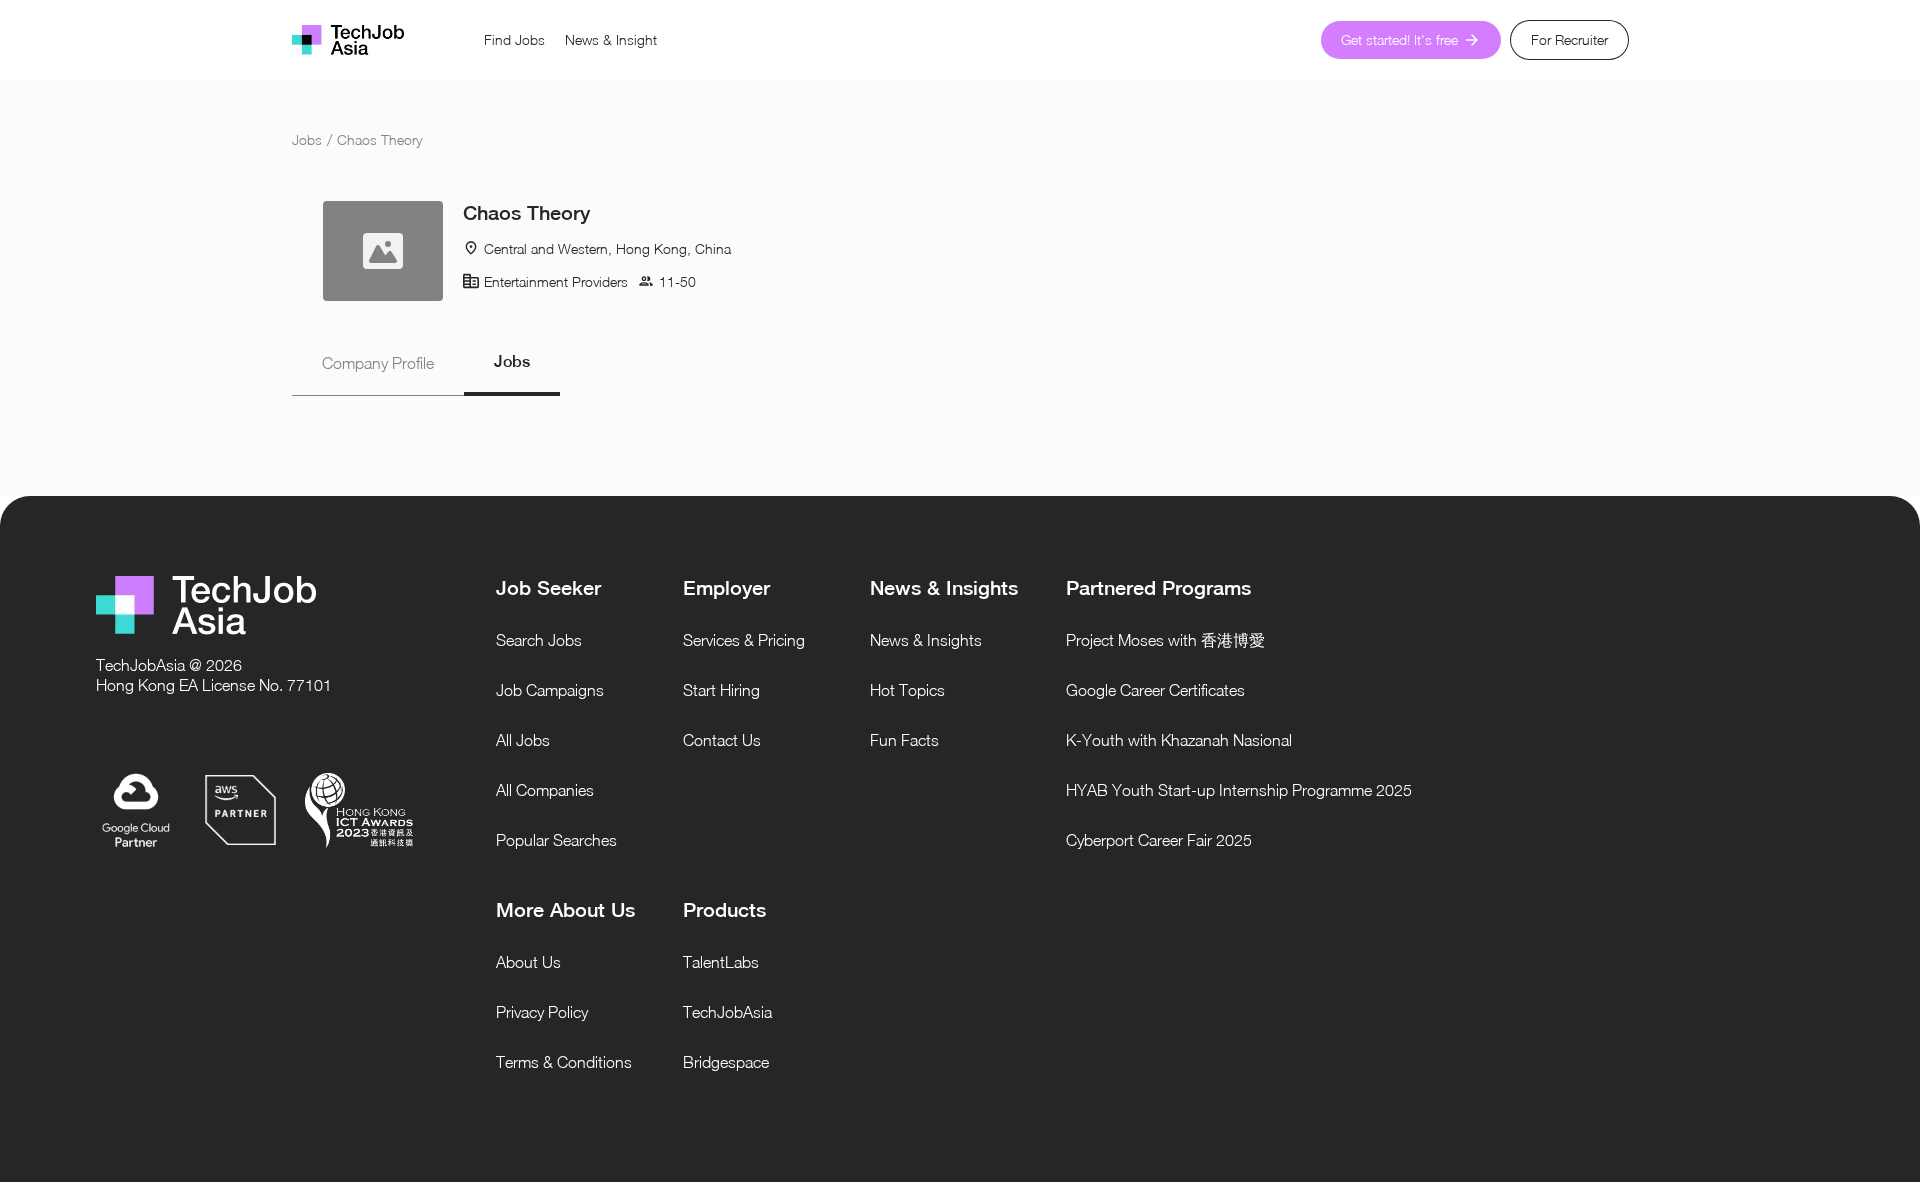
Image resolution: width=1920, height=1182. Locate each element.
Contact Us (722, 740)
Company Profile (378, 363)
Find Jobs (514, 39)
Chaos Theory (379, 139)
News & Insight (611, 39)
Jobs (307, 139)
